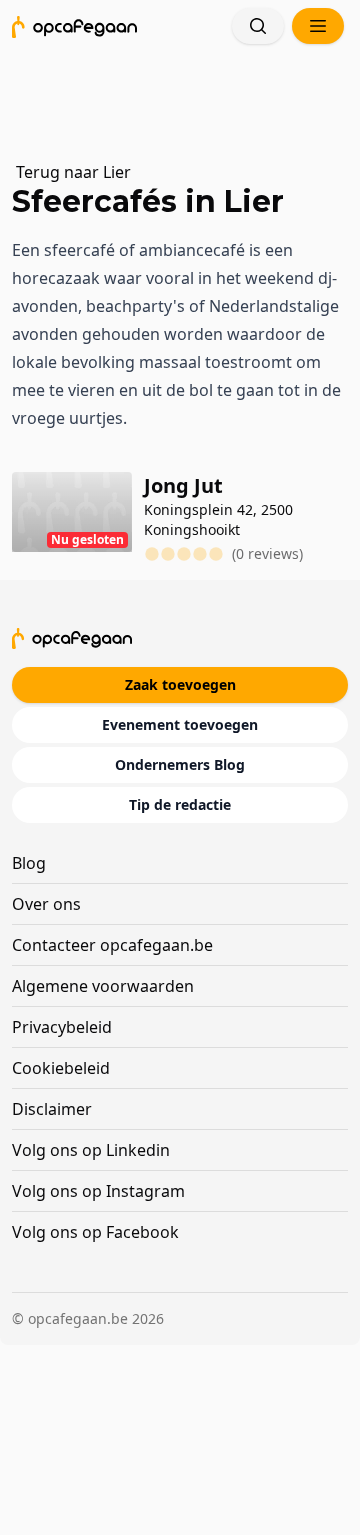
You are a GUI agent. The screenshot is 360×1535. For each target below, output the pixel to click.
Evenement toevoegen (180, 724)
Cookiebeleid (61, 1068)
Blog (29, 863)
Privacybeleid (62, 1027)
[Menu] (318, 26)
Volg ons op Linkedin (91, 1150)
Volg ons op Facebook (95, 1232)
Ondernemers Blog (180, 764)
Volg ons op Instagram (98, 1191)
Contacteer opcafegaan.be (112, 945)
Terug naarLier (73, 172)
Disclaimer (52, 1109)
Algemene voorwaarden (103, 986)
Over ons (46, 904)
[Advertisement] (188, 95)
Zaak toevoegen (180, 684)
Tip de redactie (180, 804)
